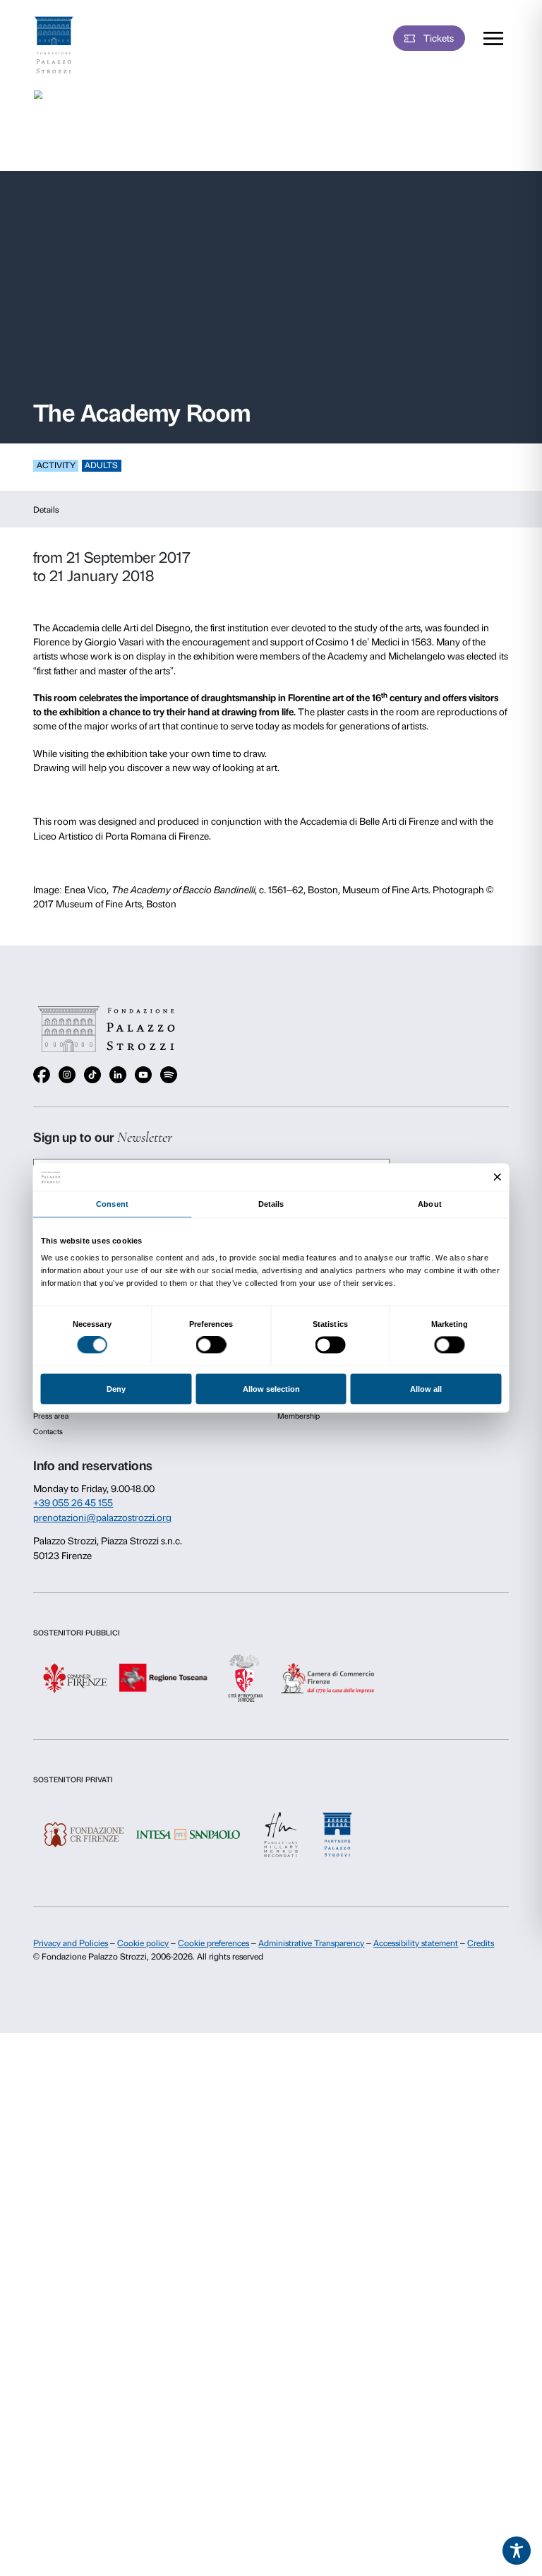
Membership (299, 1416)
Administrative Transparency (311, 1943)
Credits (481, 1943)
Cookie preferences (213, 1943)
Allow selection (271, 1389)
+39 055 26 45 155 (73, 1503)
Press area (51, 1416)
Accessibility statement (416, 1943)
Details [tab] (271, 1204)
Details (46, 510)
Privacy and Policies (71, 1943)
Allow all (426, 1389)
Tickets (439, 38)
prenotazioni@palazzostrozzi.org (102, 1517)
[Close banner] (498, 1177)
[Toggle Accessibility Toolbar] (517, 2551)
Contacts (48, 1432)
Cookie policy (143, 1943)
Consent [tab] (112, 1204)
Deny (116, 1389)
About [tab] (429, 1204)
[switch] (211, 1345)
